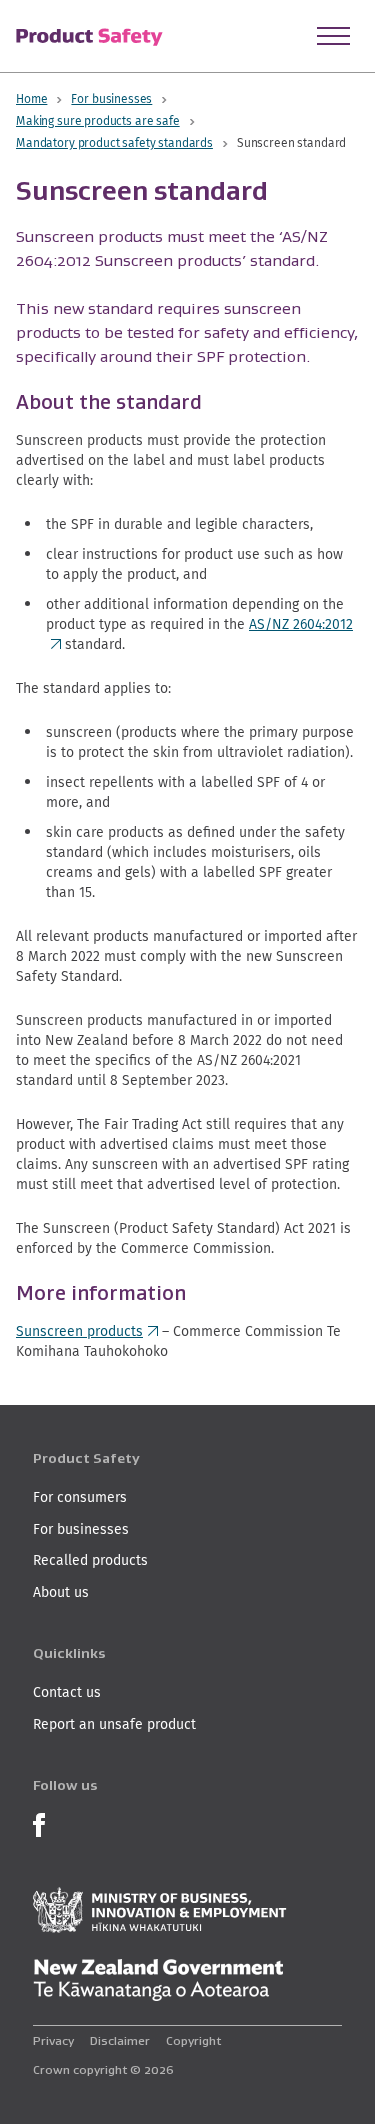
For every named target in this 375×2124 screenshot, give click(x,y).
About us (61, 1592)
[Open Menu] (333, 36)
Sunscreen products (87, 1331)
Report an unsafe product (114, 1724)
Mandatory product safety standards (114, 142)
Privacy (53, 2040)
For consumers (80, 1497)
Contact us (67, 1692)
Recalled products (90, 1560)
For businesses (111, 98)
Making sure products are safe (98, 120)
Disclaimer (120, 2040)
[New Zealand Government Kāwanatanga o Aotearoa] (158, 1980)
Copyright (193, 2040)
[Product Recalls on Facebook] (39, 1823)
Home (31, 98)
